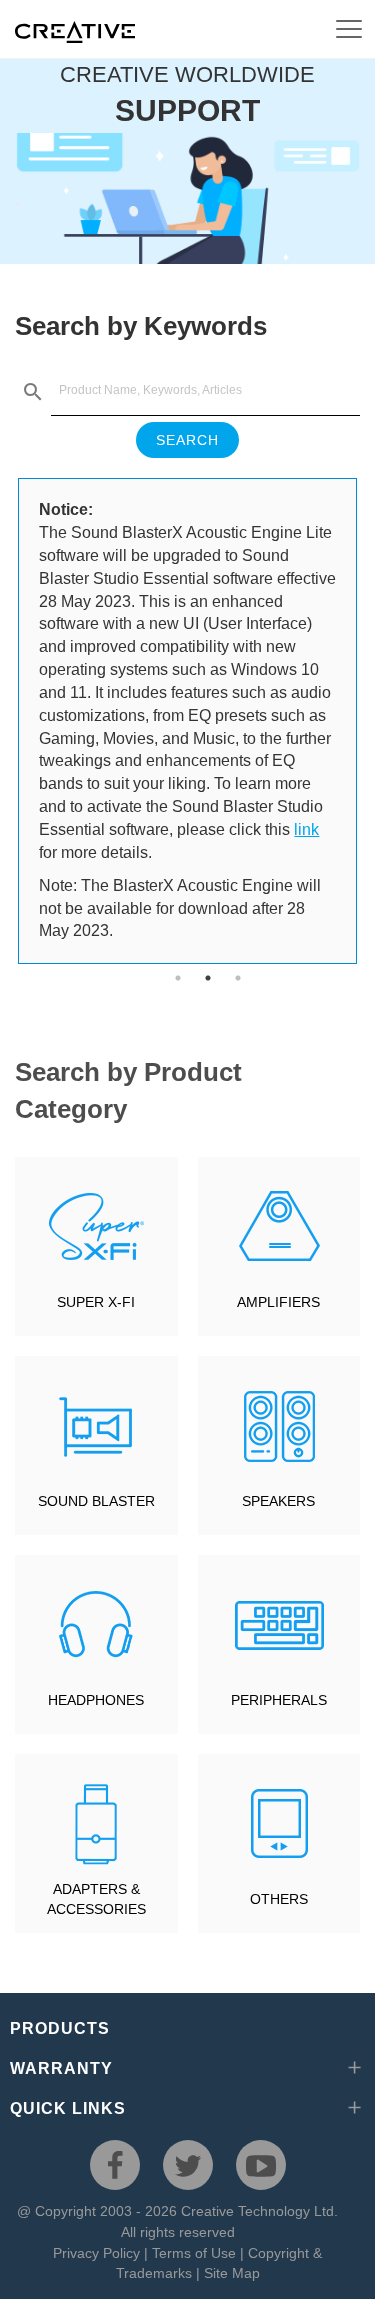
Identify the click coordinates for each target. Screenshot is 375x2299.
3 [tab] (238, 978)
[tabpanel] (187, 721)
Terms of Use (194, 2253)
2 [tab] (208, 978)
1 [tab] (178, 978)
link (306, 829)
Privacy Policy (96, 2253)
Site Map (232, 2273)
